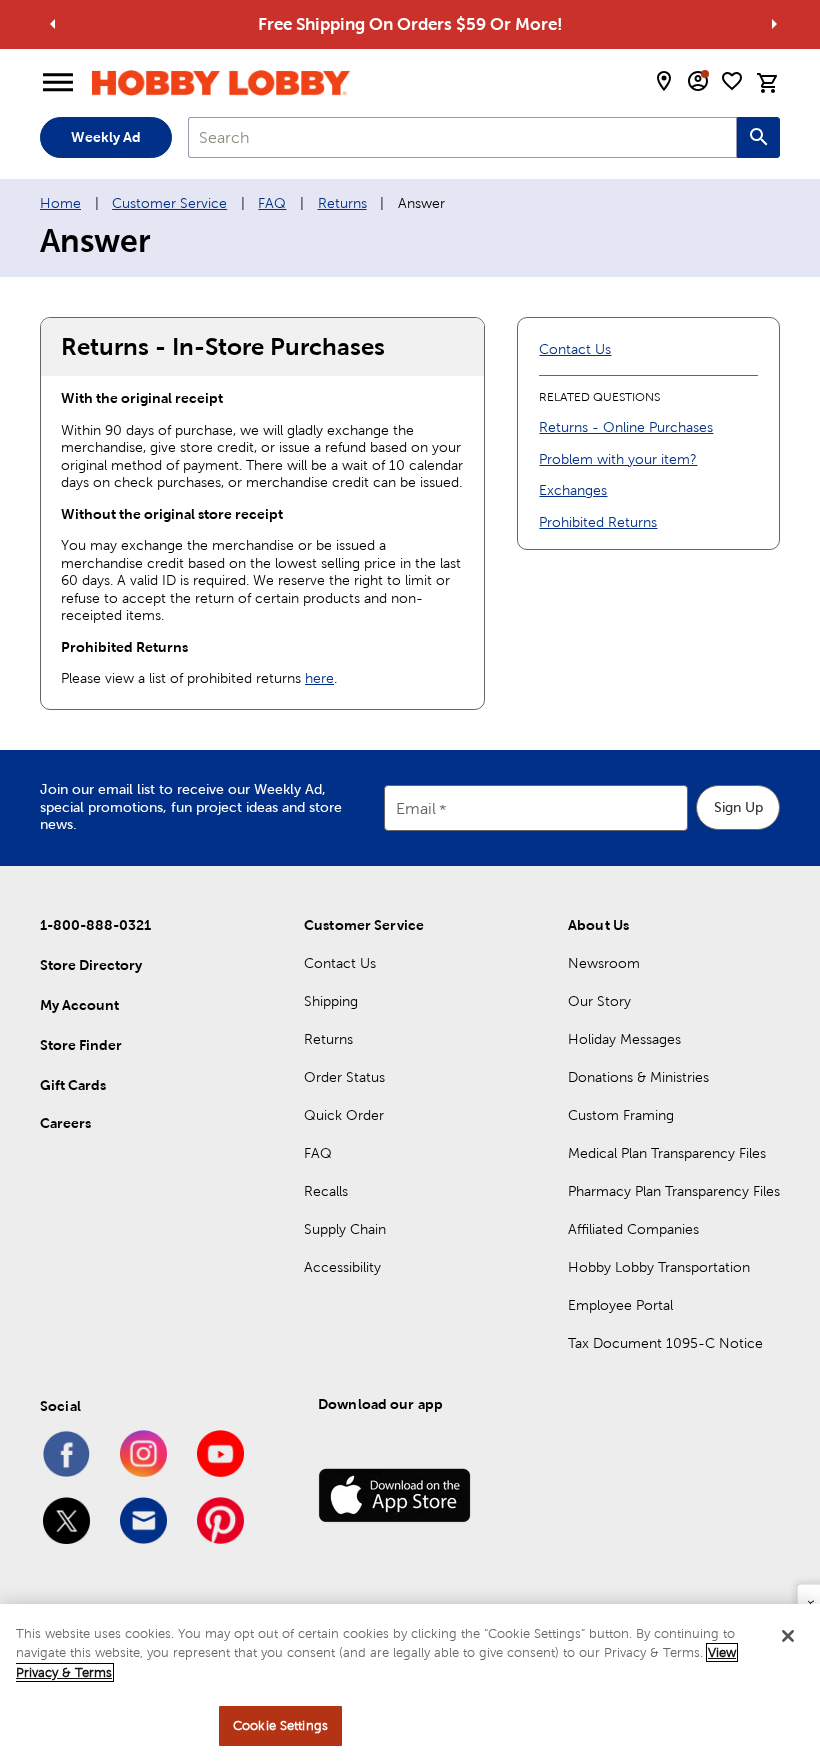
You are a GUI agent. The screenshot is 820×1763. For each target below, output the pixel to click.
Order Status (344, 1077)
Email (416, 808)
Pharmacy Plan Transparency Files (674, 1191)
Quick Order (344, 1115)
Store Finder (81, 1045)
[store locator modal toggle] (664, 81)
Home (60, 203)
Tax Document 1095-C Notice (665, 1343)
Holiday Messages (624, 1039)
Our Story (599, 1001)
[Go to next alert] (774, 24)
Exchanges (573, 490)
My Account (79, 1005)
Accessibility (342, 1267)
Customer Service (169, 203)
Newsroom (604, 963)
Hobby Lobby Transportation (659, 1267)
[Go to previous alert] (53, 24)
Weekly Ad (106, 137)
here (319, 678)
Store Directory (91, 965)
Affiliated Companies (633, 1229)
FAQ (272, 203)
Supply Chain (345, 1229)
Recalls (326, 1191)
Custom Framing (621, 1115)
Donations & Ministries (638, 1077)
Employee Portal (620, 1305)
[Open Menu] (58, 83)
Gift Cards (73, 1085)
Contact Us (575, 349)
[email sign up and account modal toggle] (698, 81)
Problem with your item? (618, 459)
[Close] (788, 1636)
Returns (342, 203)
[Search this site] (758, 137)
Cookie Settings (280, 1725)
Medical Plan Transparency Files (667, 1153)
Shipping (331, 1001)
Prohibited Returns (598, 522)
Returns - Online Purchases (626, 427)
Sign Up (738, 807)
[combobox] (462, 137)
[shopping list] (732, 81)
